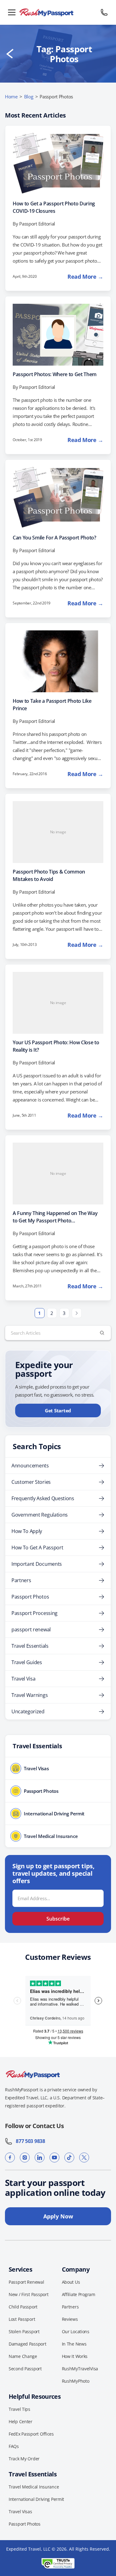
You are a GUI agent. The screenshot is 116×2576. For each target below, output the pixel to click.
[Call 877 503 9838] (104, 12)
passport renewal (31, 1629)
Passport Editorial (37, 224)
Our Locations (76, 2331)
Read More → (85, 277)
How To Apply (27, 1531)
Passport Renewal (26, 2282)
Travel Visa (23, 1679)
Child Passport (23, 2307)
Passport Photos (30, 1597)
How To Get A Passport (37, 1548)
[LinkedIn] (40, 2157)
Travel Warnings (30, 1695)
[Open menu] (12, 12)
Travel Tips (19, 2409)
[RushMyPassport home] (58, 12)
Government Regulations (40, 1515)
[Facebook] (10, 2157)
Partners (21, 1580)
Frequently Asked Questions (43, 1498)
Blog (29, 97)
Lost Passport (22, 2319)
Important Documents (37, 1564)
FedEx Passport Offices (31, 2434)
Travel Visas (20, 2512)
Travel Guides (27, 1662)
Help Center (21, 2421)
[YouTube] (54, 2157)
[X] (84, 2157)
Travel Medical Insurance (34, 2487)
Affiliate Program (79, 2294)
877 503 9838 (29, 2141)
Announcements (30, 1466)
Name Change (23, 2356)
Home (11, 97)
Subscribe (58, 1919)
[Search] (102, 1333)
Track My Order (24, 2459)
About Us (71, 2282)
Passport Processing (34, 1613)
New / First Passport (28, 2294)
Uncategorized (28, 1711)
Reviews (70, 2319)
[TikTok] (69, 2157)
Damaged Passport (28, 2344)
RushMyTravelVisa (80, 2369)
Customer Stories (31, 1482)
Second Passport (25, 2369)
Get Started (58, 1410)
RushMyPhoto (76, 2381)
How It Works (75, 2356)
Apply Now (58, 2216)
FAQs (14, 2446)
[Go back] (10, 54)
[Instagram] (25, 2157)
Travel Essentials (30, 1646)
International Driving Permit (36, 2499)
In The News (74, 2344)
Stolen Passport (24, 2331)
